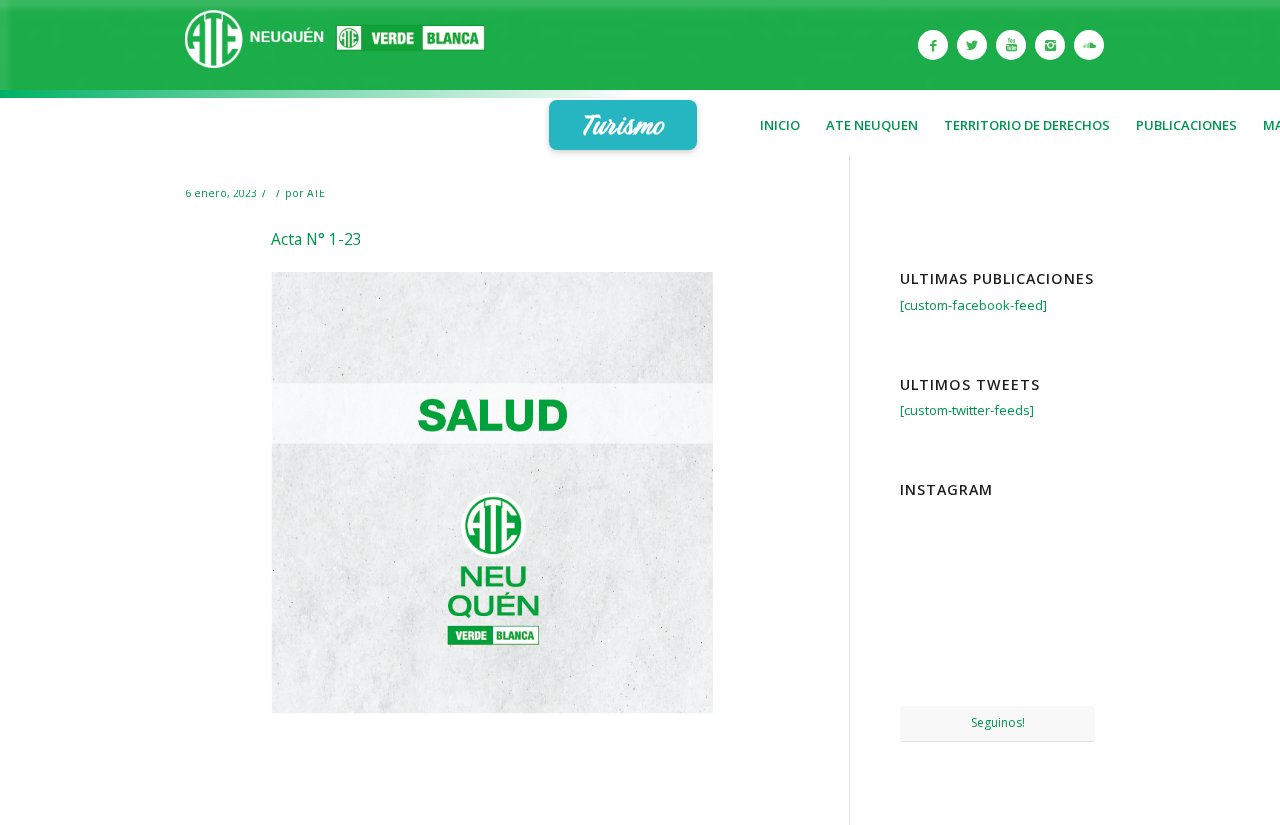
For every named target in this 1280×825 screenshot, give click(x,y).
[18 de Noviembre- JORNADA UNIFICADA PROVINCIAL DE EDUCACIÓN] (931, 672)
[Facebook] (933, 45)
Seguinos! (998, 722)
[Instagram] (1050, 45)
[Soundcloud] (1089, 45)
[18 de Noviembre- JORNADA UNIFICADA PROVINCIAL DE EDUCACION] (1064, 672)
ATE (316, 193)
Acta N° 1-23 (316, 239)
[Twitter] (972, 45)
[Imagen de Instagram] (997, 538)
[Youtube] (1011, 45)
